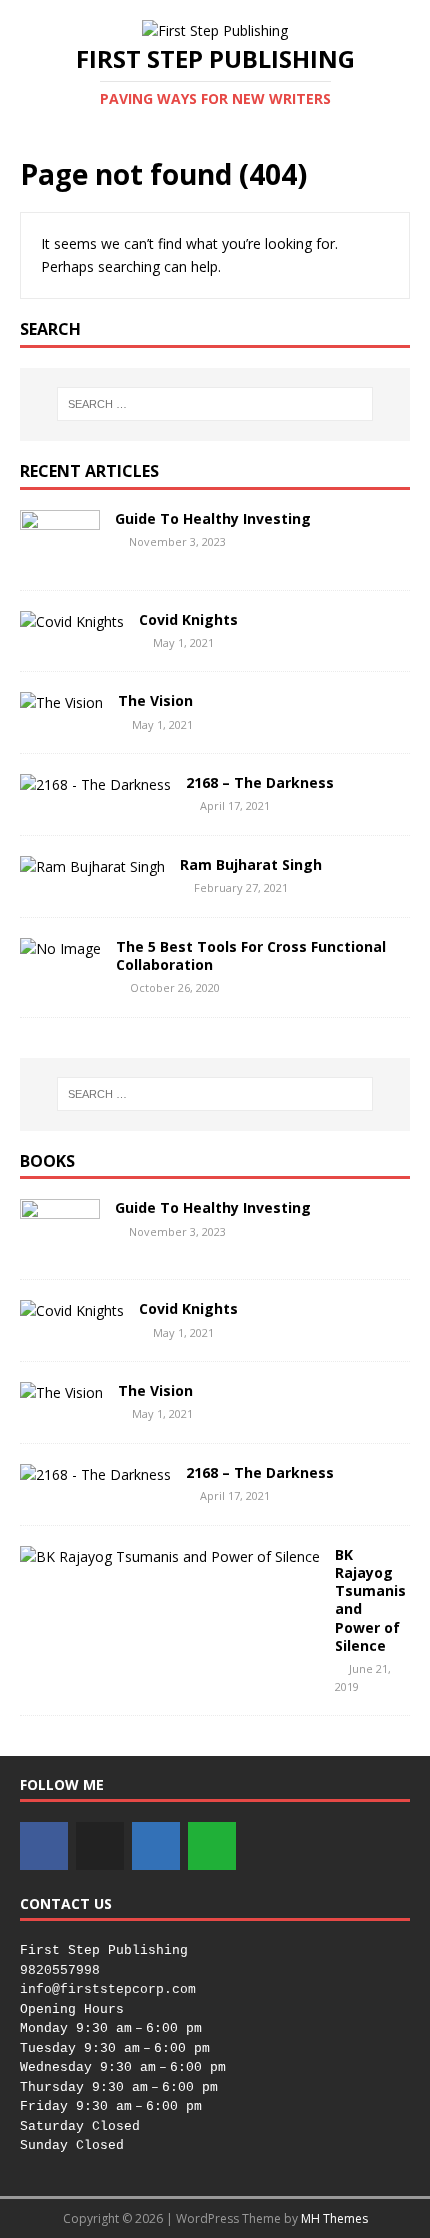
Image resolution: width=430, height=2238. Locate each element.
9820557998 (60, 1970)
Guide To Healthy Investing (213, 518)
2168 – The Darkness (260, 782)
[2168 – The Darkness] (95, 784)
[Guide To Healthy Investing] (60, 557)
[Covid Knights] (72, 621)
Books (47, 1161)
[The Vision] (61, 702)
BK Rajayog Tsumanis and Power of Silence (370, 1600)
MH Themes (334, 2218)
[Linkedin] (156, 1846)
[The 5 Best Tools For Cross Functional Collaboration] (60, 948)
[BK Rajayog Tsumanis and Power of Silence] (170, 1556)
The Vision (155, 700)
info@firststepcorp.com (108, 1989)
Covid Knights (188, 619)
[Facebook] (44, 1846)
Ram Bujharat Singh (251, 864)
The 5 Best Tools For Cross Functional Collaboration (251, 955)
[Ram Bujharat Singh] (92, 866)
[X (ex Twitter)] (100, 1846)
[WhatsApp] (212, 1846)
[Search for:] (215, 404)
